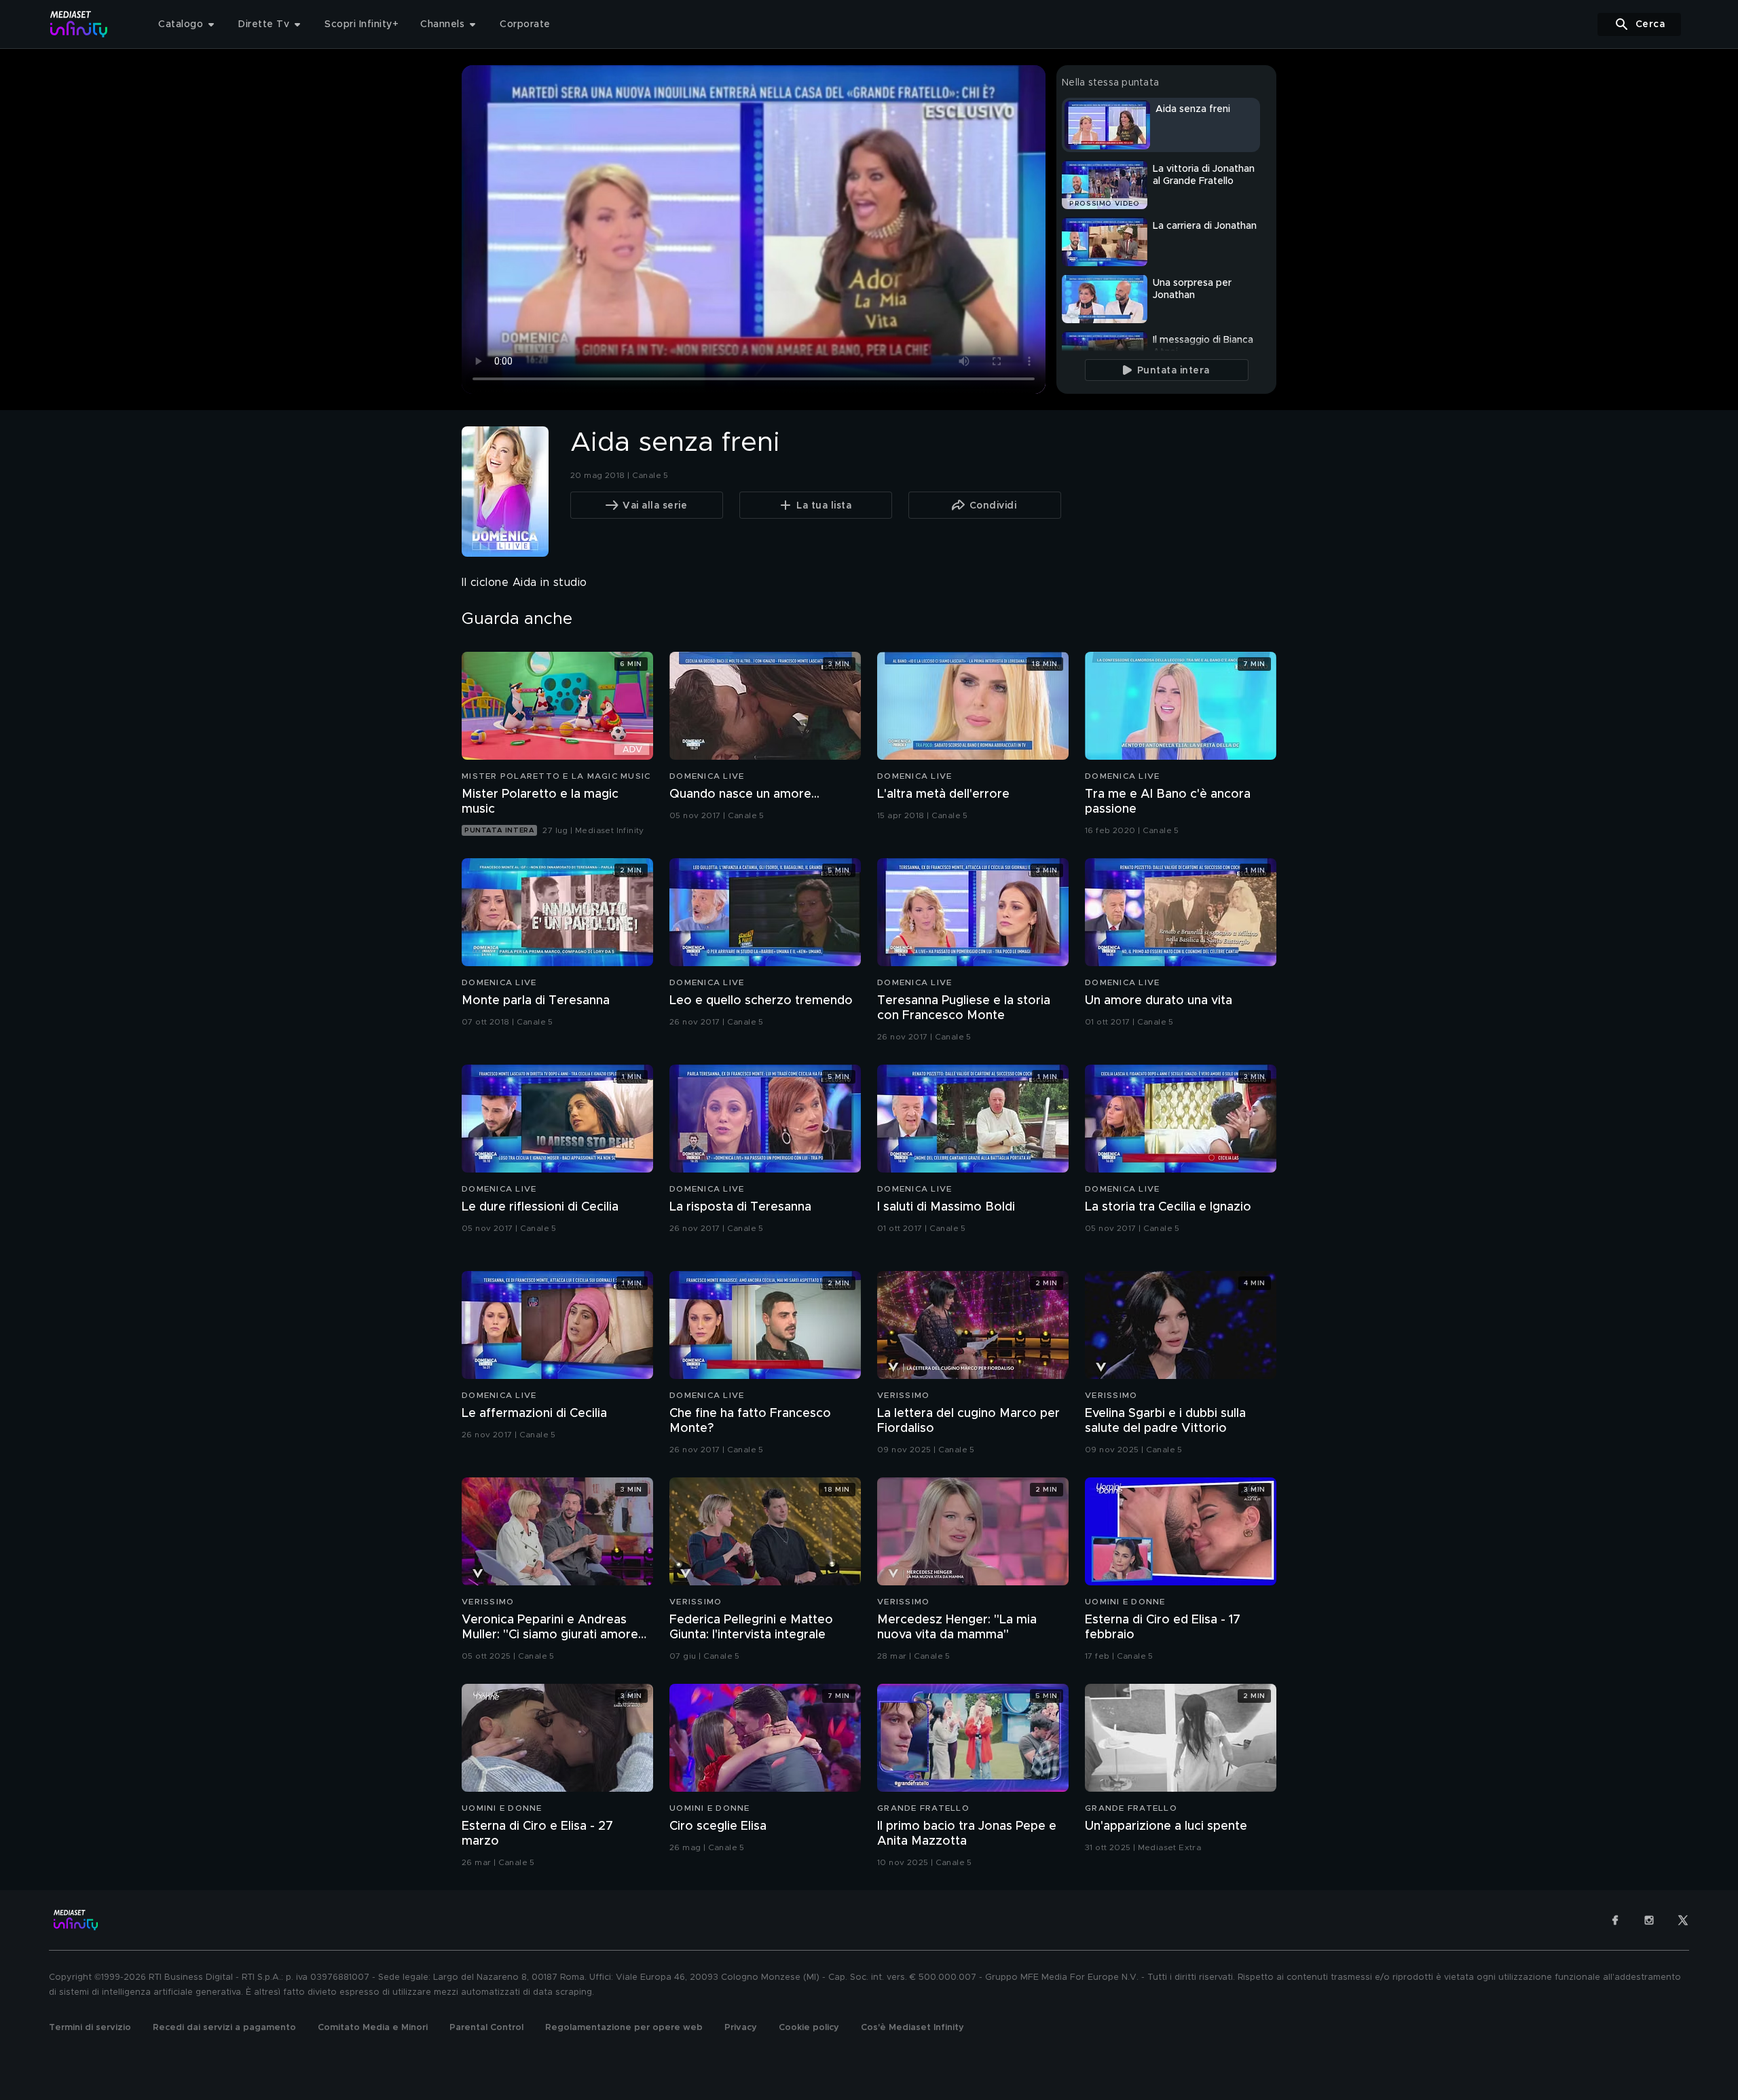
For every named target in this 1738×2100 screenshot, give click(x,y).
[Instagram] (1649, 1920)
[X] (1683, 1920)
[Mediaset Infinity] (79, 24)
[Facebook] (1615, 1920)
